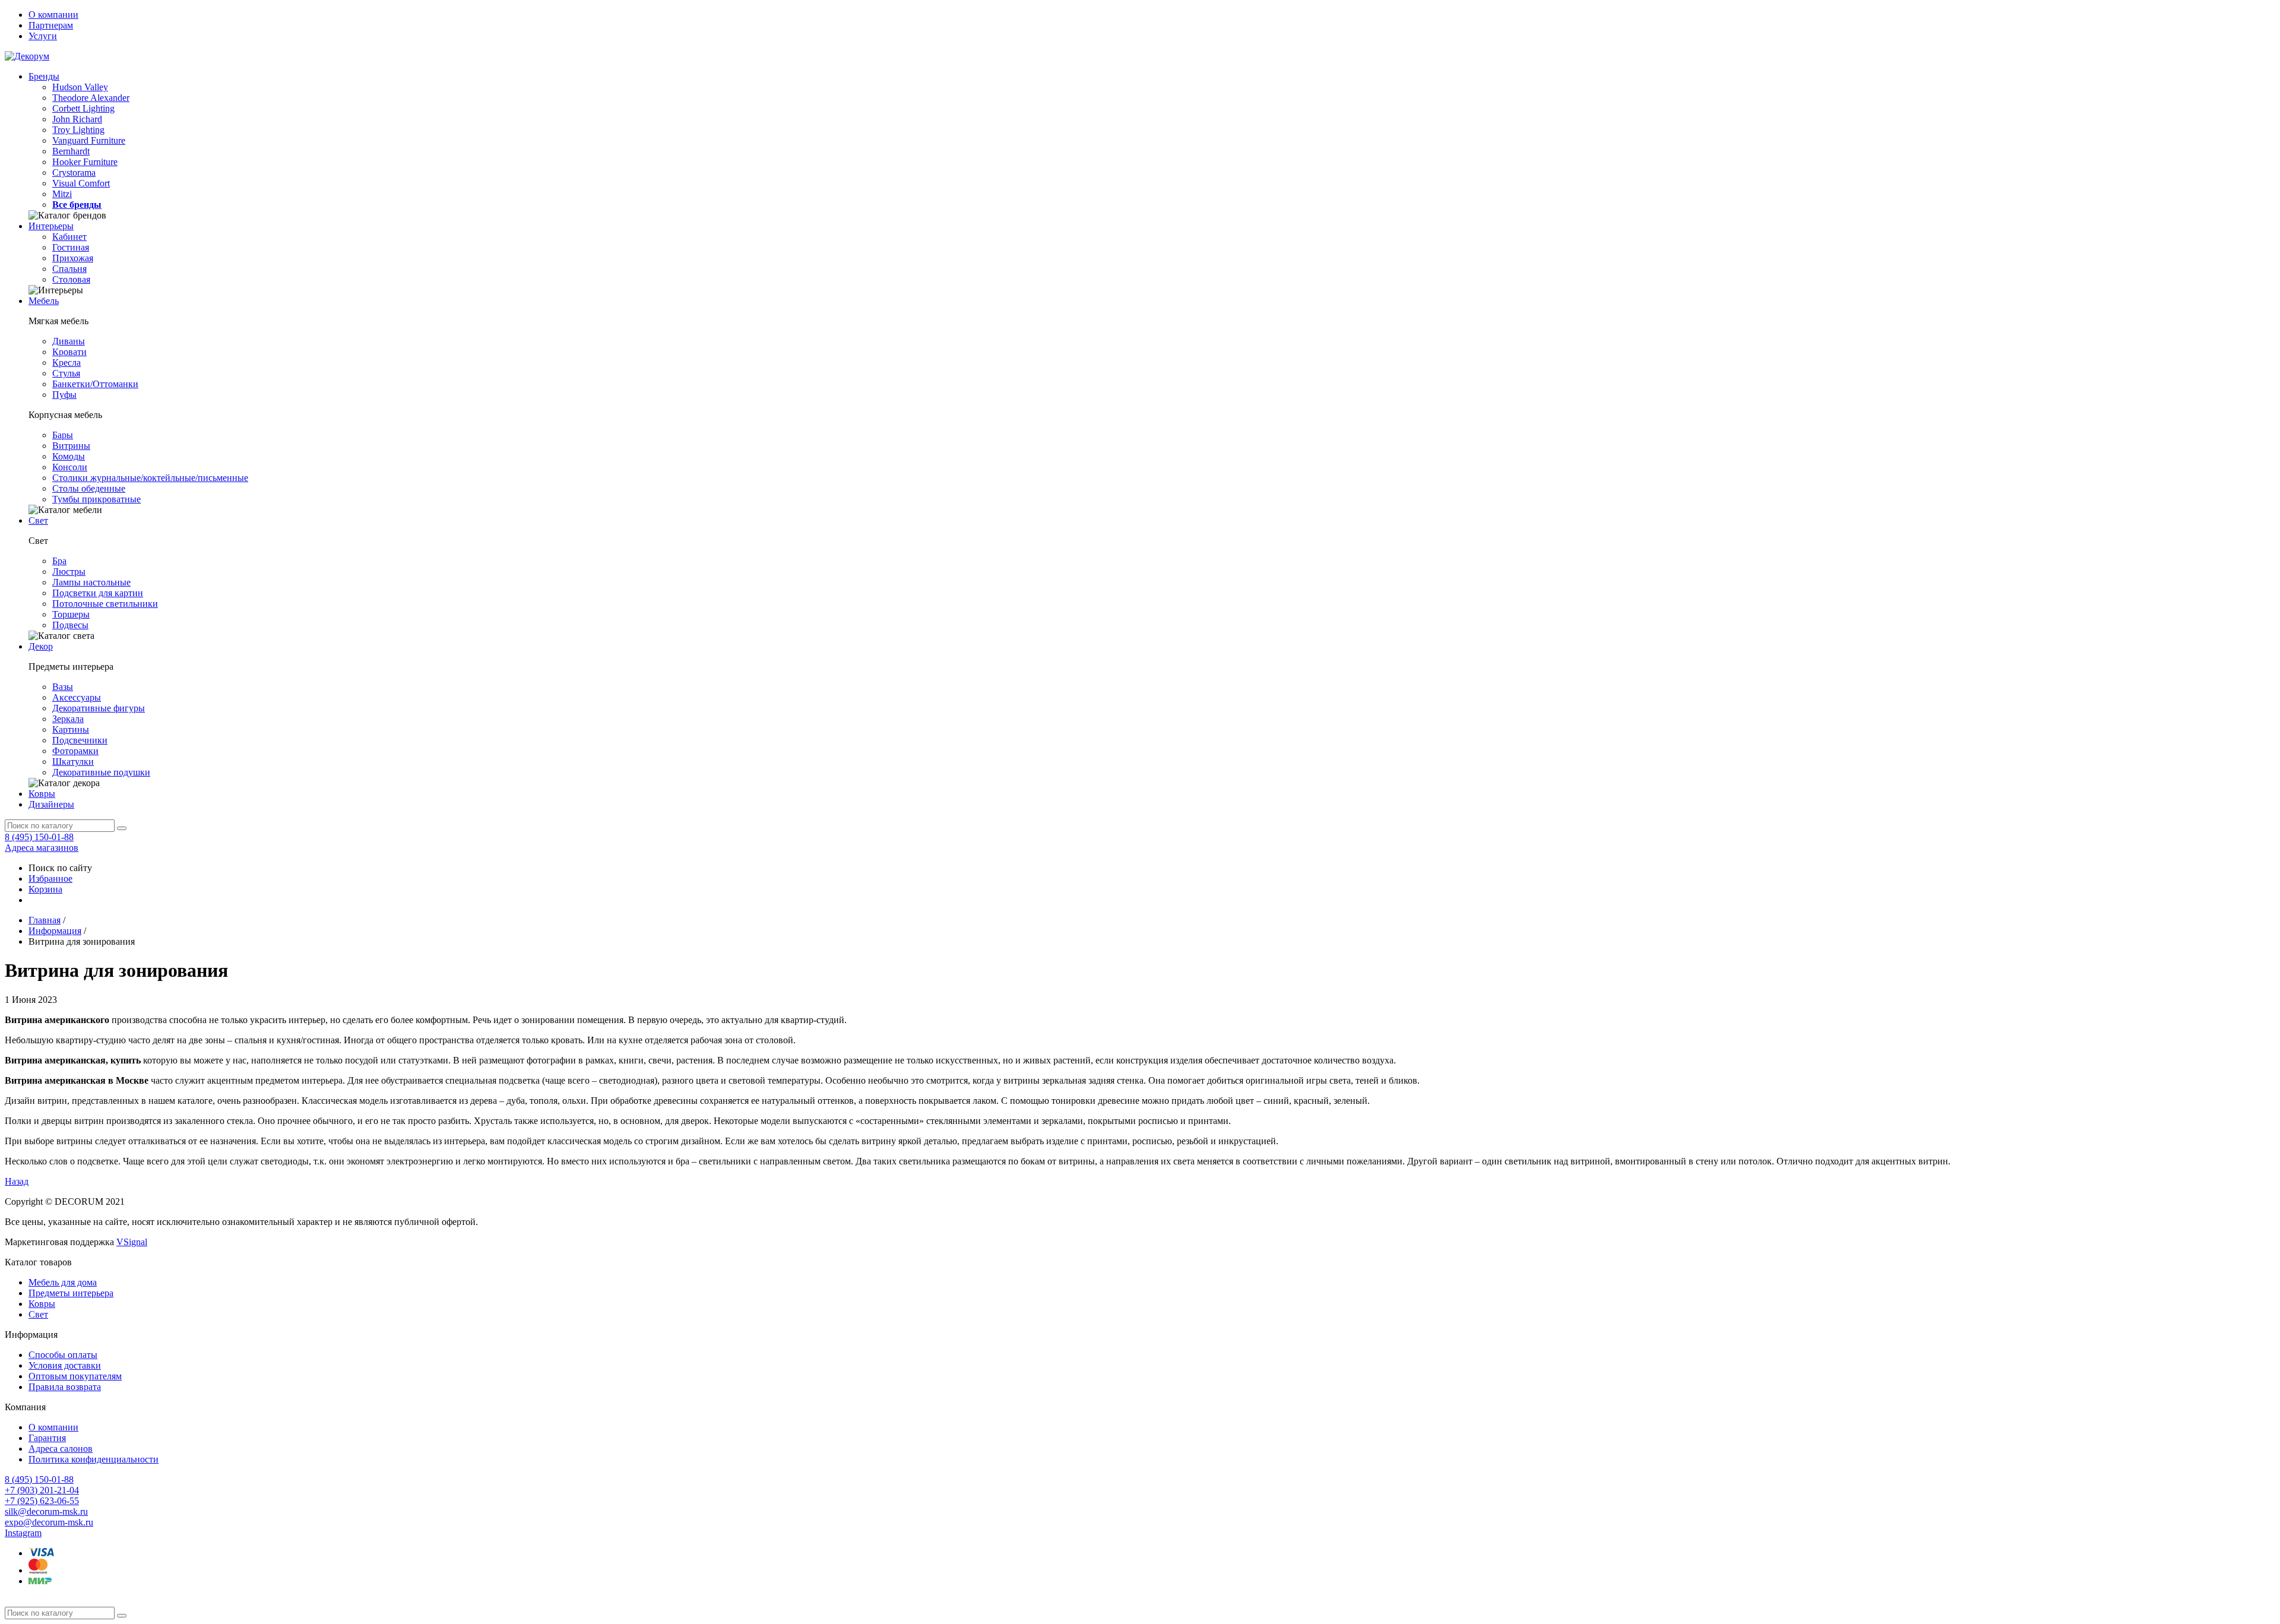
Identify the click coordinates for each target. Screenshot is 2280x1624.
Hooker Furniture (85, 162)
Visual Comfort (81, 183)
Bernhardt (71, 151)
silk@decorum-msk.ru (46, 1511)
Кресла (66, 363)
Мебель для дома (63, 1282)
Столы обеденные (89, 488)
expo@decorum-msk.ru (49, 1522)
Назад (17, 1181)
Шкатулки (73, 762)
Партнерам (51, 25)
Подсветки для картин (98, 593)
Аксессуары (77, 697)
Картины (71, 729)
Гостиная (71, 247)
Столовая (71, 279)
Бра (59, 561)
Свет (38, 520)
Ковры (42, 794)
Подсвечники (80, 740)
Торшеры (71, 614)
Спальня (69, 269)
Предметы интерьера (71, 1293)
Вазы (63, 687)
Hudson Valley (80, 87)
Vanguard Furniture (89, 140)
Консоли (70, 467)
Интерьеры (51, 226)
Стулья (66, 373)
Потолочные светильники (105, 604)
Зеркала (68, 719)
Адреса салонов (61, 1449)
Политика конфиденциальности (94, 1459)
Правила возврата (65, 1387)
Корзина (45, 889)
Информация (55, 931)
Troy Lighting (78, 130)
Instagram (23, 1533)
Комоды (69, 456)
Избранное (50, 879)
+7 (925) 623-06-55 (42, 1501)
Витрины (71, 446)
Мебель (44, 301)
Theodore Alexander (91, 98)
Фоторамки (75, 751)
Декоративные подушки (101, 772)
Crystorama (74, 172)
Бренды (44, 76)
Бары (63, 435)
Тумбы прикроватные (96, 499)
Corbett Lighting (83, 108)
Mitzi (62, 194)
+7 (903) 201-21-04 (42, 1490)
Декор (41, 646)
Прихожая (73, 258)
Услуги (43, 36)
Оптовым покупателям (75, 1376)
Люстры (69, 572)
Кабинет (69, 237)
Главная (45, 920)
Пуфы (64, 395)
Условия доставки (65, 1365)
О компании (53, 15)
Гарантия (47, 1438)
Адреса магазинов (42, 848)
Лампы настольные (91, 582)
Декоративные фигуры (99, 708)
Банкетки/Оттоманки (95, 384)
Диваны (69, 341)
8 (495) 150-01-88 (39, 837)
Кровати (69, 352)
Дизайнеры (51, 804)
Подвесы (70, 625)
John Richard (77, 119)
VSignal (132, 1242)
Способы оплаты (63, 1355)
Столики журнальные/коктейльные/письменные (150, 478)
